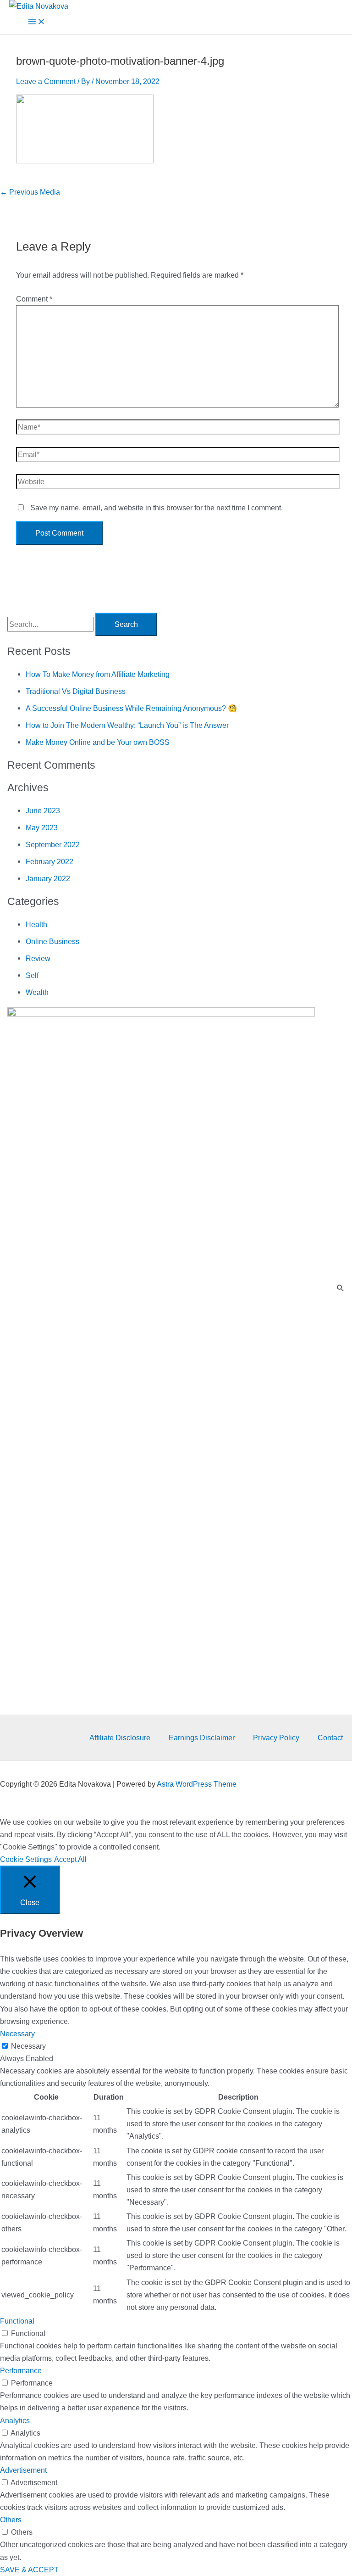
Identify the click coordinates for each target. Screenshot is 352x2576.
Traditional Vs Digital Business (76, 691)
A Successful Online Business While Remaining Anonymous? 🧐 (131, 708)
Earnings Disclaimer (202, 1738)
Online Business (52, 941)
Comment (34, 299)
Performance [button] (21, 2370)
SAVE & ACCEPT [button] (29, 2570)
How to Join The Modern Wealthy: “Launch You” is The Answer (127, 725)
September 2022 (53, 844)
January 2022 (48, 878)
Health (36, 924)
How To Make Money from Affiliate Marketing (98, 674)
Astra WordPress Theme (197, 1784)
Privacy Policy (276, 1738)
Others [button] (11, 2520)
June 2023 (43, 810)
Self (32, 975)
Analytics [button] (15, 2420)
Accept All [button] (70, 1859)
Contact (330, 1738)
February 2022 (49, 861)
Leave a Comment (46, 81)
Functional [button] (17, 2321)
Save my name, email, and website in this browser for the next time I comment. (157, 508)
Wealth (37, 992)
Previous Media (30, 192)
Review (38, 958)
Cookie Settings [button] (26, 1859)
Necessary (28, 2046)
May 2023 (42, 827)
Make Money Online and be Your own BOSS (98, 742)
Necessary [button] (17, 2034)
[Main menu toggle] (37, 23)
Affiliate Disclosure (120, 1738)
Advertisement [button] (23, 2470)
